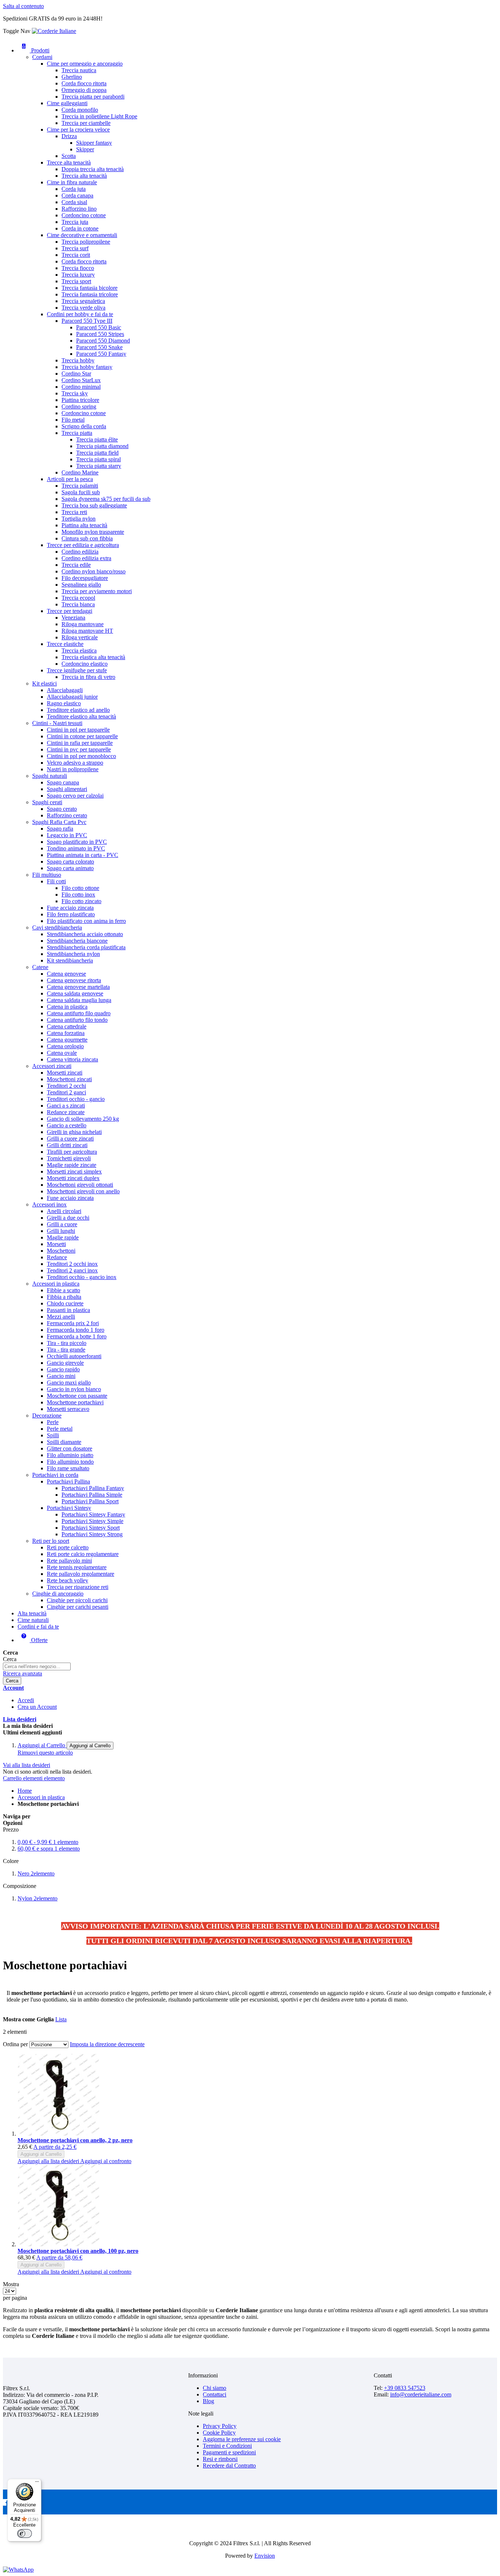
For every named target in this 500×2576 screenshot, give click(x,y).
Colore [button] (11, 1861)
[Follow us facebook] (6, 2504)
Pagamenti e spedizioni (229, 2452)
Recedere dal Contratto (229, 2466)
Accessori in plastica (41, 1797)
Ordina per (15, 2044)
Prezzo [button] (11, 1830)
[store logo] (54, 31)
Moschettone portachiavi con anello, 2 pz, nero (75, 2140)
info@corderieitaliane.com (421, 2394)
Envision (265, 2556)
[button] (49, 2161)
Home (25, 1791)
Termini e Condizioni (227, 2446)
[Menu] (37, 2483)
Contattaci (214, 2394)
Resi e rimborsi (220, 2459)
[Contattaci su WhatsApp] (18, 2570)
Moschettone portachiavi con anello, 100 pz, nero (78, 2251)
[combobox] (37, 1666)
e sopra (49, 1849)
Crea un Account (37, 1707)
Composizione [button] (20, 1886)
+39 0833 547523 (405, 2388)
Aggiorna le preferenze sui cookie (242, 2439)
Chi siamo (214, 2388)
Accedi (26, 1700)
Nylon (38, 1898)
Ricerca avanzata (23, 1673)
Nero (36, 1873)
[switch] (25, 2534)
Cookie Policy (219, 2433)
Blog (208, 2401)
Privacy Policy (220, 2426)
